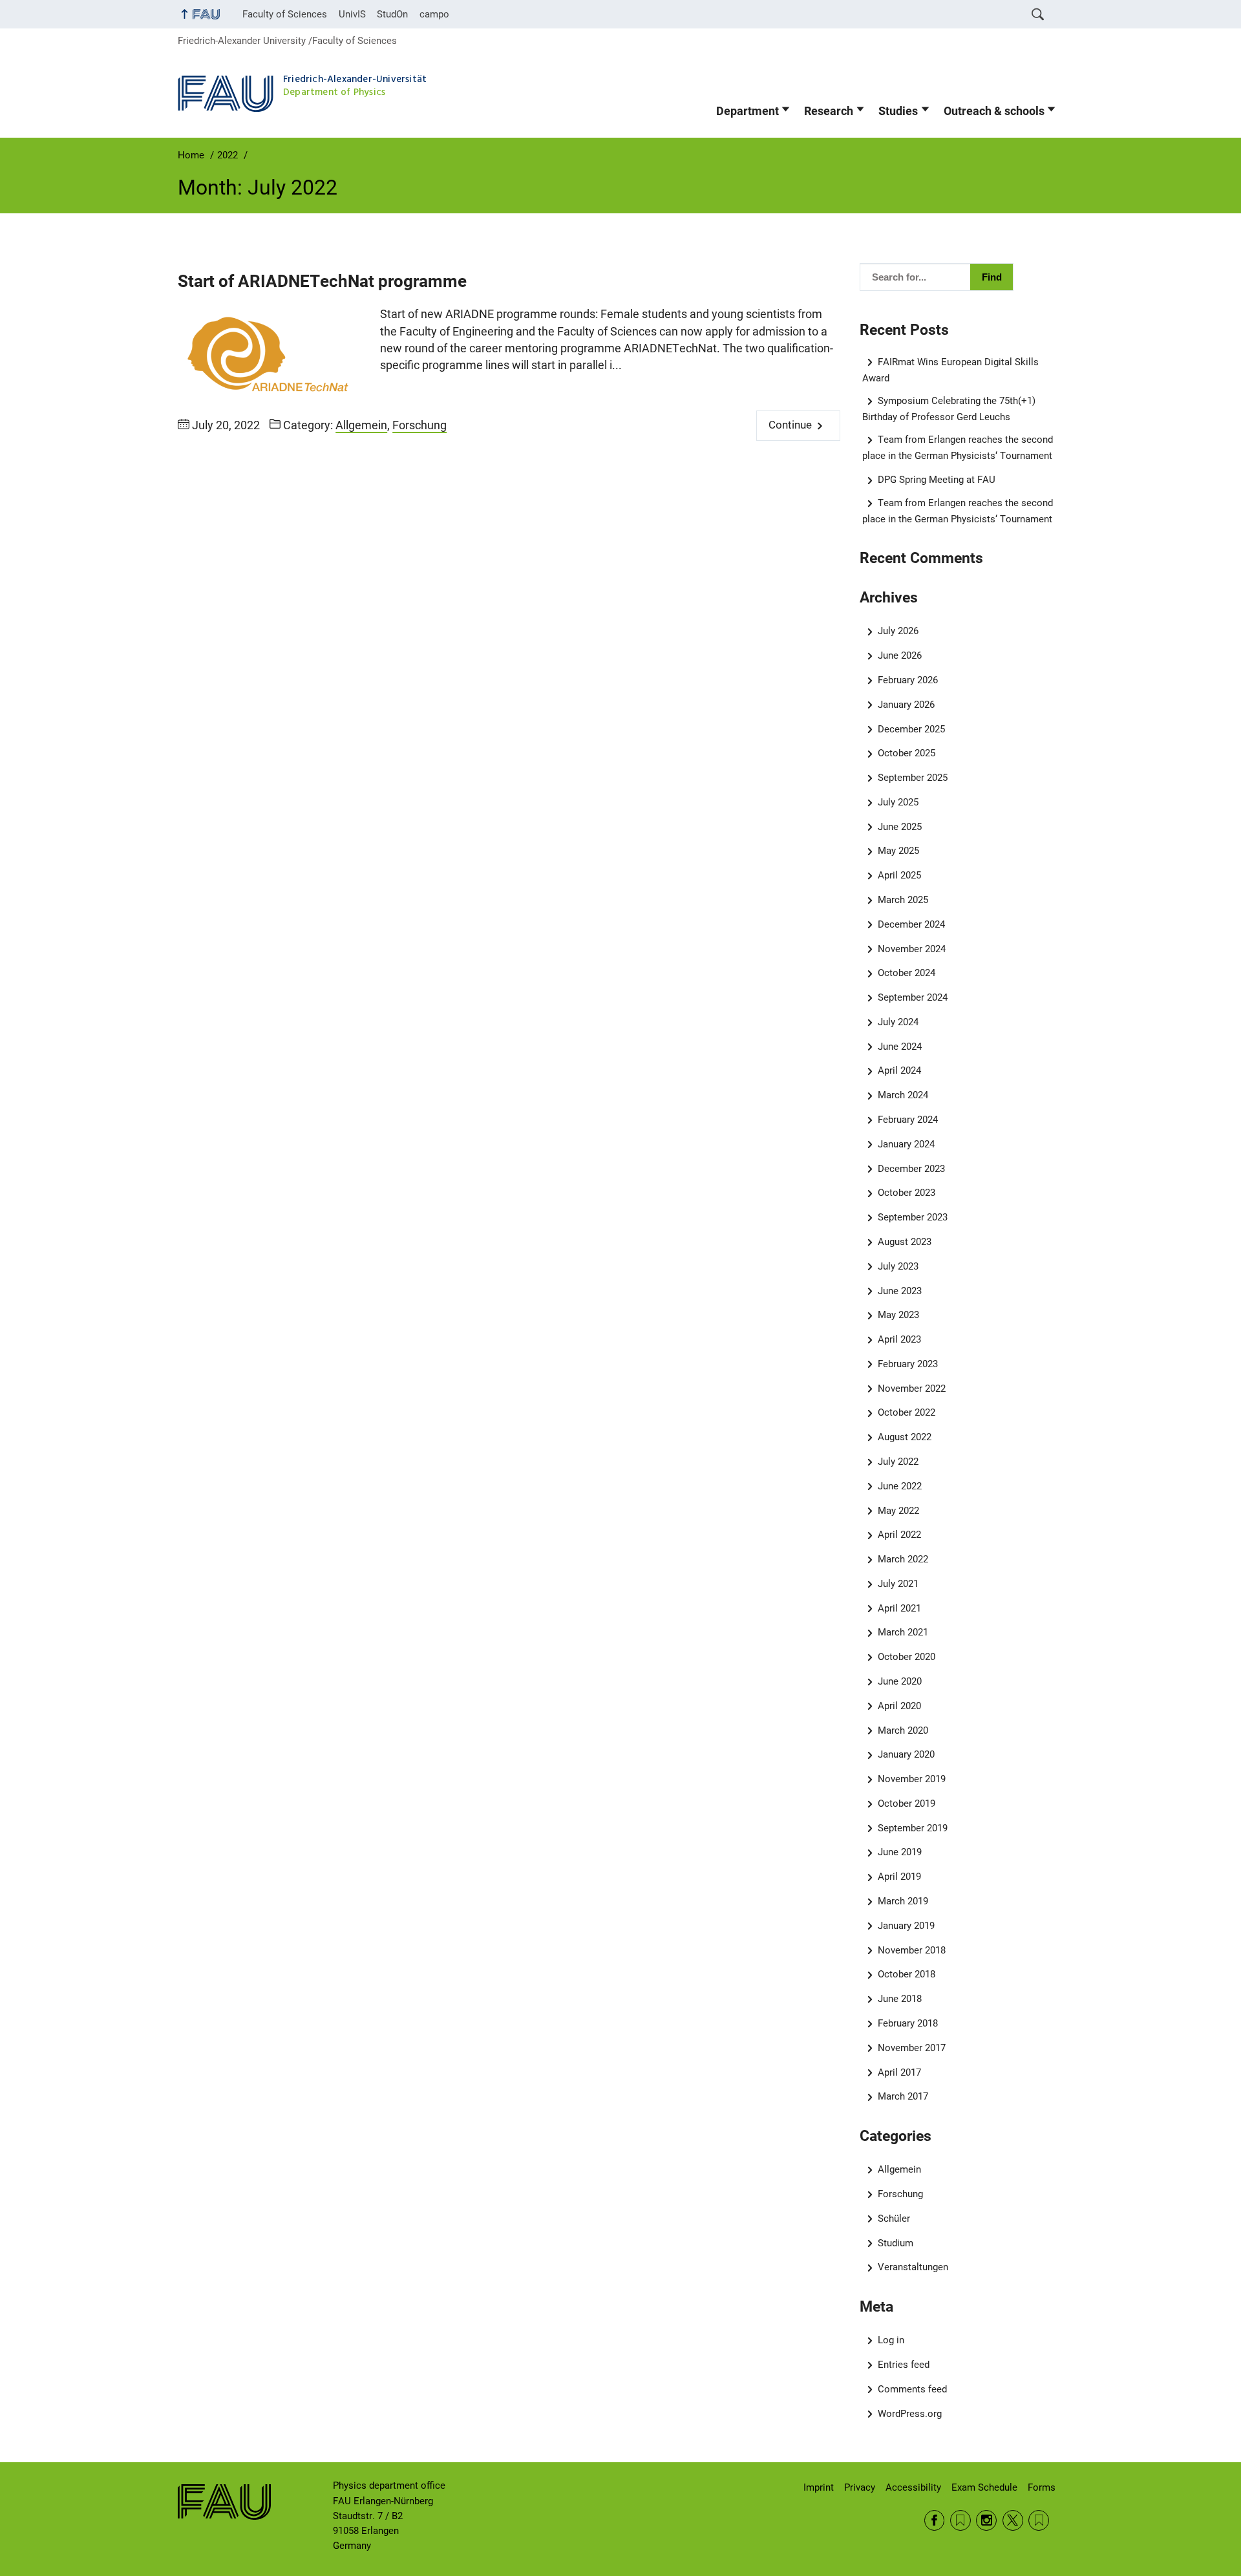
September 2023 (913, 1217)
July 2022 (898, 1462)
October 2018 (907, 1974)
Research (829, 111)
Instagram (986, 2520)
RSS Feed (960, 2520)
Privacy (860, 2487)
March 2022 (903, 1559)
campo (434, 14)
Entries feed (904, 2365)
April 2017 (899, 2072)
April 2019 (899, 1877)
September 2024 (913, 997)
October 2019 (907, 1804)
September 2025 (913, 778)
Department (748, 111)
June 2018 (900, 1999)
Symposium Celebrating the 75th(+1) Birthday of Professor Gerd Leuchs (949, 409)
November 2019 (912, 1779)
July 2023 (898, 1266)
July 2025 (898, 802)
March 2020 (903, 1730)
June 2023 (900, 1291)
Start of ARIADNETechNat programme (322, 281)
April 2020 (899, 1706)
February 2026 (908, 680)
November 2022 (912, 1389)
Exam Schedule (984, 2487)
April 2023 (899, 1339)
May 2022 (898, 1511)
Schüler (894, 2219)
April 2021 (899, 1608)
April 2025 (899, 875)
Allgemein (361, 425)
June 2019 (900, 1852)
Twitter (1013, 2520)
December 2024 (911, 924)
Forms (1042, 2487)
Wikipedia (1039, 2520)
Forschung (419, 425)
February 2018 (908, 2023)
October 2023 (907, 1193)
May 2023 (898, 1315)
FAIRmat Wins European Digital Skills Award (951, 370)
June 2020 (900, 1681)
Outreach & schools (994, 111)
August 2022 (905, 1437)
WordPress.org (910, 2414)
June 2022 (900, 1486)
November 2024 (912, 949)
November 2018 (912, 1950)
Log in (891, 2340)
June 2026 (900, 655)
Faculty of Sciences (285, 14)
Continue (790, 425)
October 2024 (907, 973)
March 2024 (903, 1095)
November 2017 (912, 2048)
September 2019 (913, 1828)
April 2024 (899, 1070)
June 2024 (900, 1047)
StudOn (392, 14)
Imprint (819, 2487)
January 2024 (906, 1144)
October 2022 (907, 1412)
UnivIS (352, 14)
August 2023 (905, 1242)
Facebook (935, 2520)
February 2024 (908, 1120)
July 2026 (898, 631)
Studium (896, 2243)
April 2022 (899, 1535)
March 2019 (903, 1901)
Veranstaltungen (913, 2267)
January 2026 (906, 705)
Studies (898, 111)
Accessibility (913, 2487)
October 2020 (907, 1657)
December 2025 (911, 729)
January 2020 (906, 1754)
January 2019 (906, 1926)
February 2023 (908, 1364)
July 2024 (898, 1022)
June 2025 (900, 827)
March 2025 (903, 900)
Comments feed (912, 2389)
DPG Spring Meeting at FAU (937, 480)
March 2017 (903, 2096)
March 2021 (903, 1632)
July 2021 (898, 1584)
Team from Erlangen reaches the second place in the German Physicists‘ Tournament (958, 448)
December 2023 (911, 1169)
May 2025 (898, 851)
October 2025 (907, 753)
